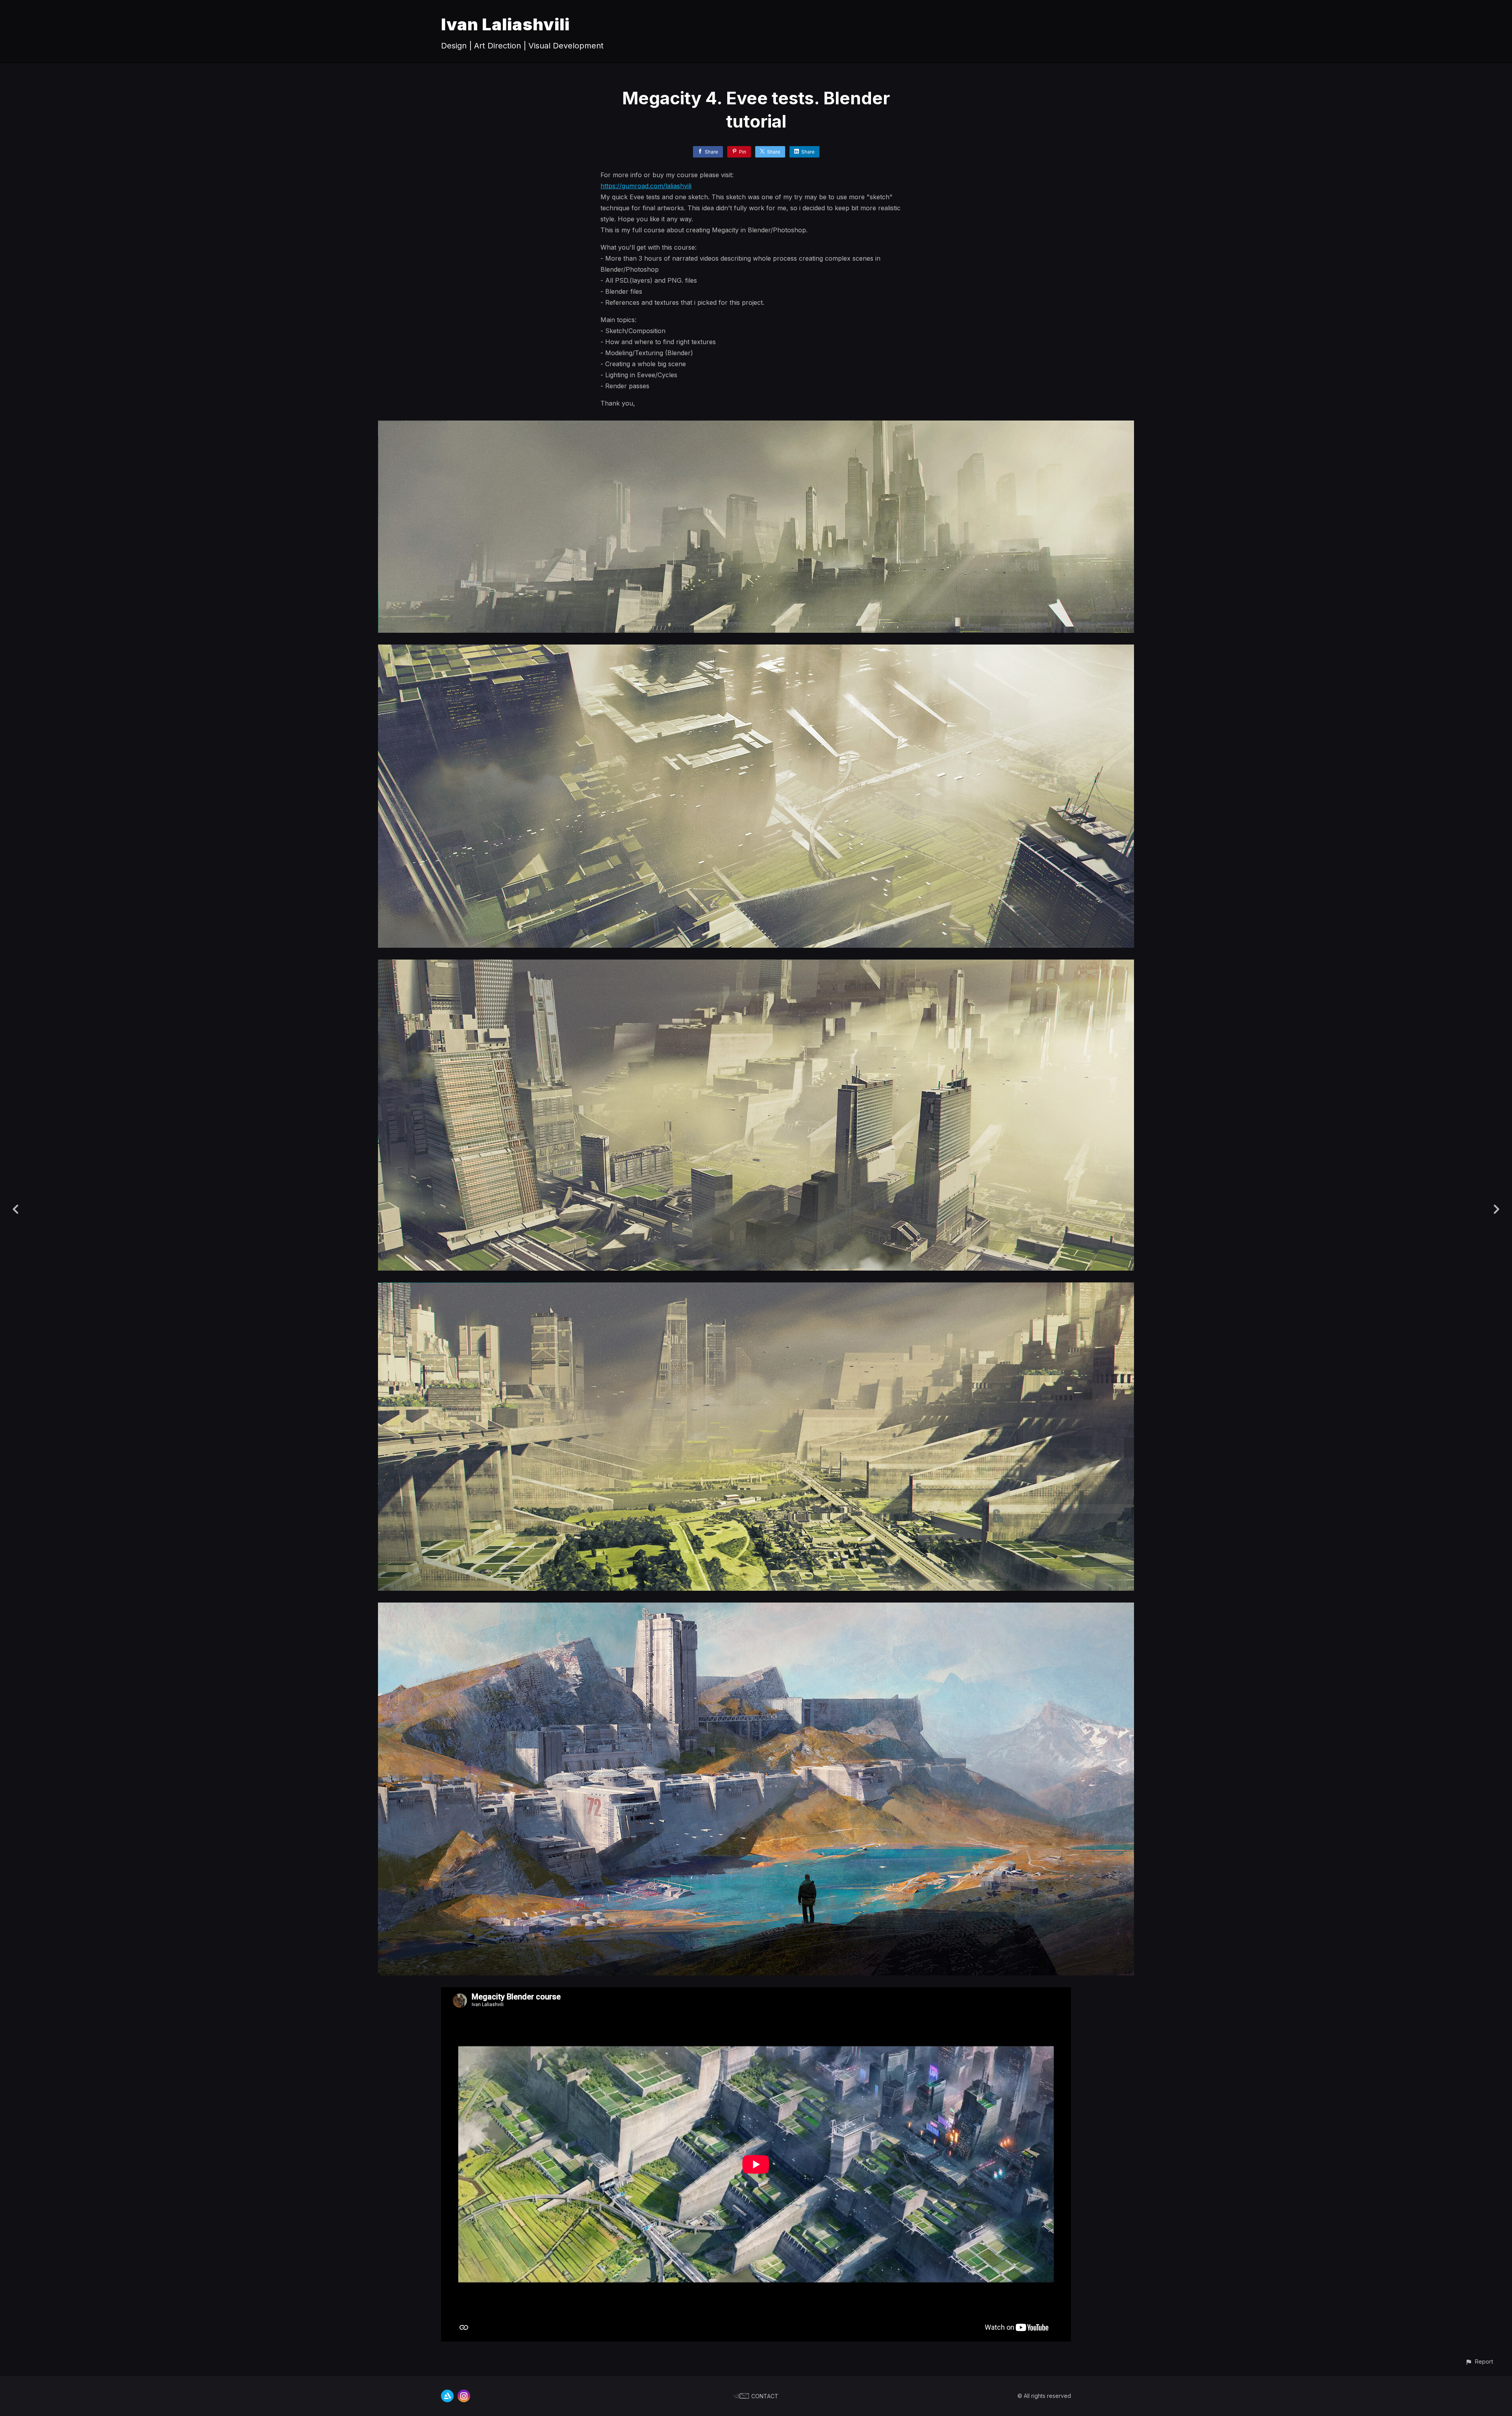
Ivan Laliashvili (505, 24)
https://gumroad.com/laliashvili (646, 186)
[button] (1479, 2361)
